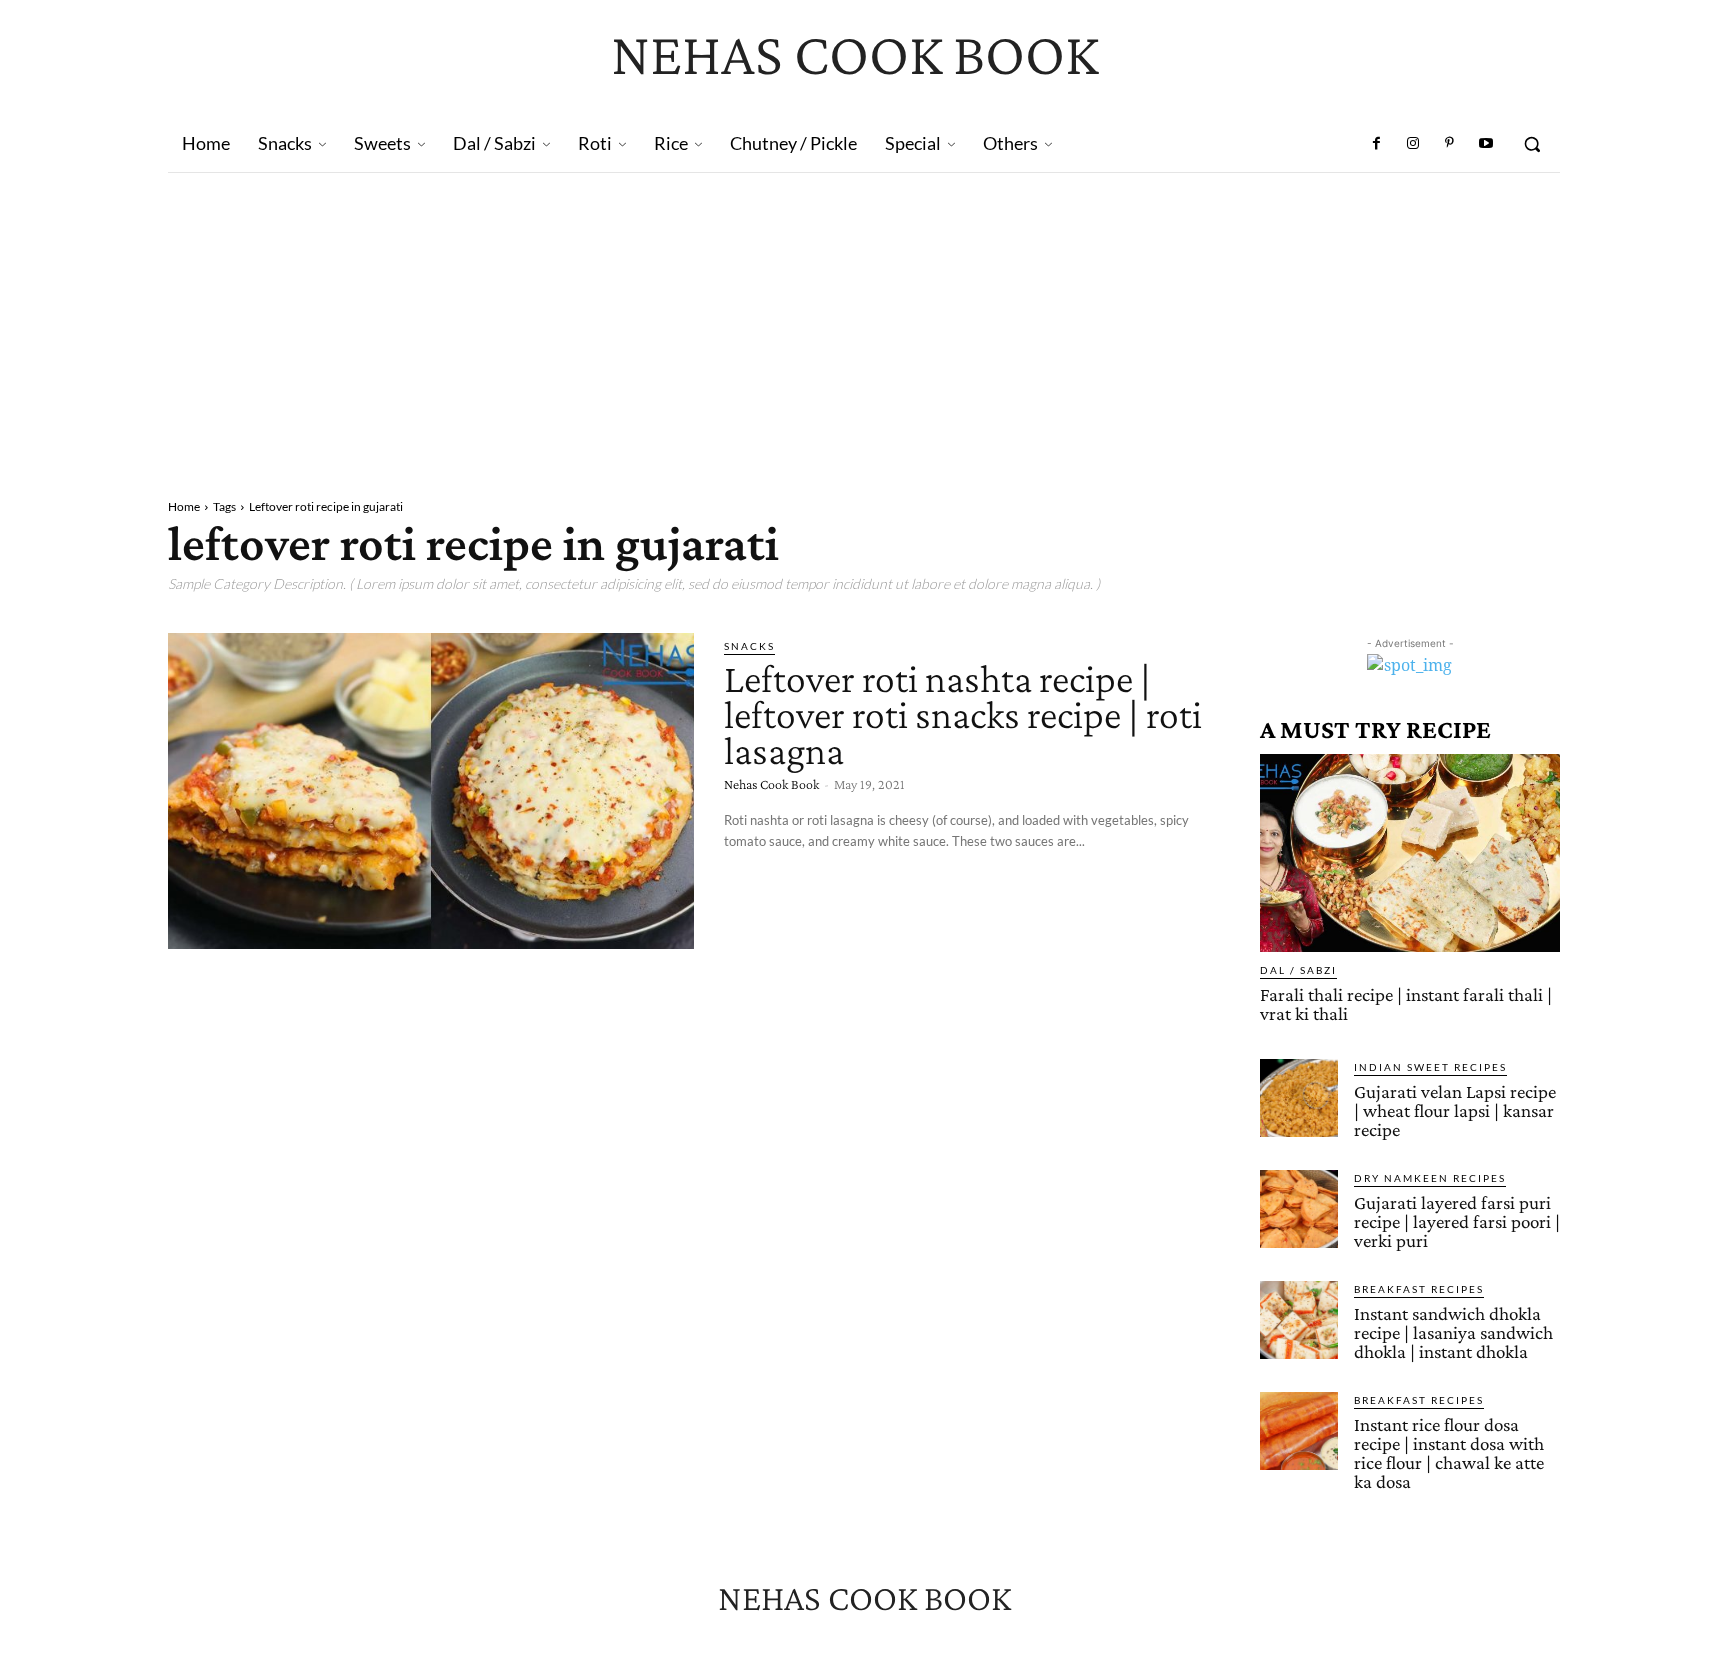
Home (184, 506)
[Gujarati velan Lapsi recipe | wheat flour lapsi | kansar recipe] (1299, 1098)
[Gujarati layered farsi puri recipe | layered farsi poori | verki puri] (1299, 1209)
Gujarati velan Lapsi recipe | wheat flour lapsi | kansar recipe (1455, 1110)
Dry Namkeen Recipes (1430, 1178)
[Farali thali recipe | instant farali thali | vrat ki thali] (1410, 853)
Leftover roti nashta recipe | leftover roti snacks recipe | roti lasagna (963, 714)
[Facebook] (1377, 144)
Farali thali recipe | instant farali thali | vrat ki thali (1406, 1004)
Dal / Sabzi (1298, 970)
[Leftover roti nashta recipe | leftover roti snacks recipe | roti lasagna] (431, 791)
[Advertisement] (864, 323)
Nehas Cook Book (771, 784)
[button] (1532, 144)
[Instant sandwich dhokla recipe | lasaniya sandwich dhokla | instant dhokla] (1299, 1320)
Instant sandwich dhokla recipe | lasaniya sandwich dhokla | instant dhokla (1453, 1332)
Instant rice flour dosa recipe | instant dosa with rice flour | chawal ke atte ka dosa (1449, 1453)
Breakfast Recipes (1419, 1289)
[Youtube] (1486, 144)
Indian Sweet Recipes (1430, 1067)
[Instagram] (1413, 144)
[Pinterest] (1449, 144)
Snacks (749, 646)
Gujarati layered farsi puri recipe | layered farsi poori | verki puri (1457, 1221)
